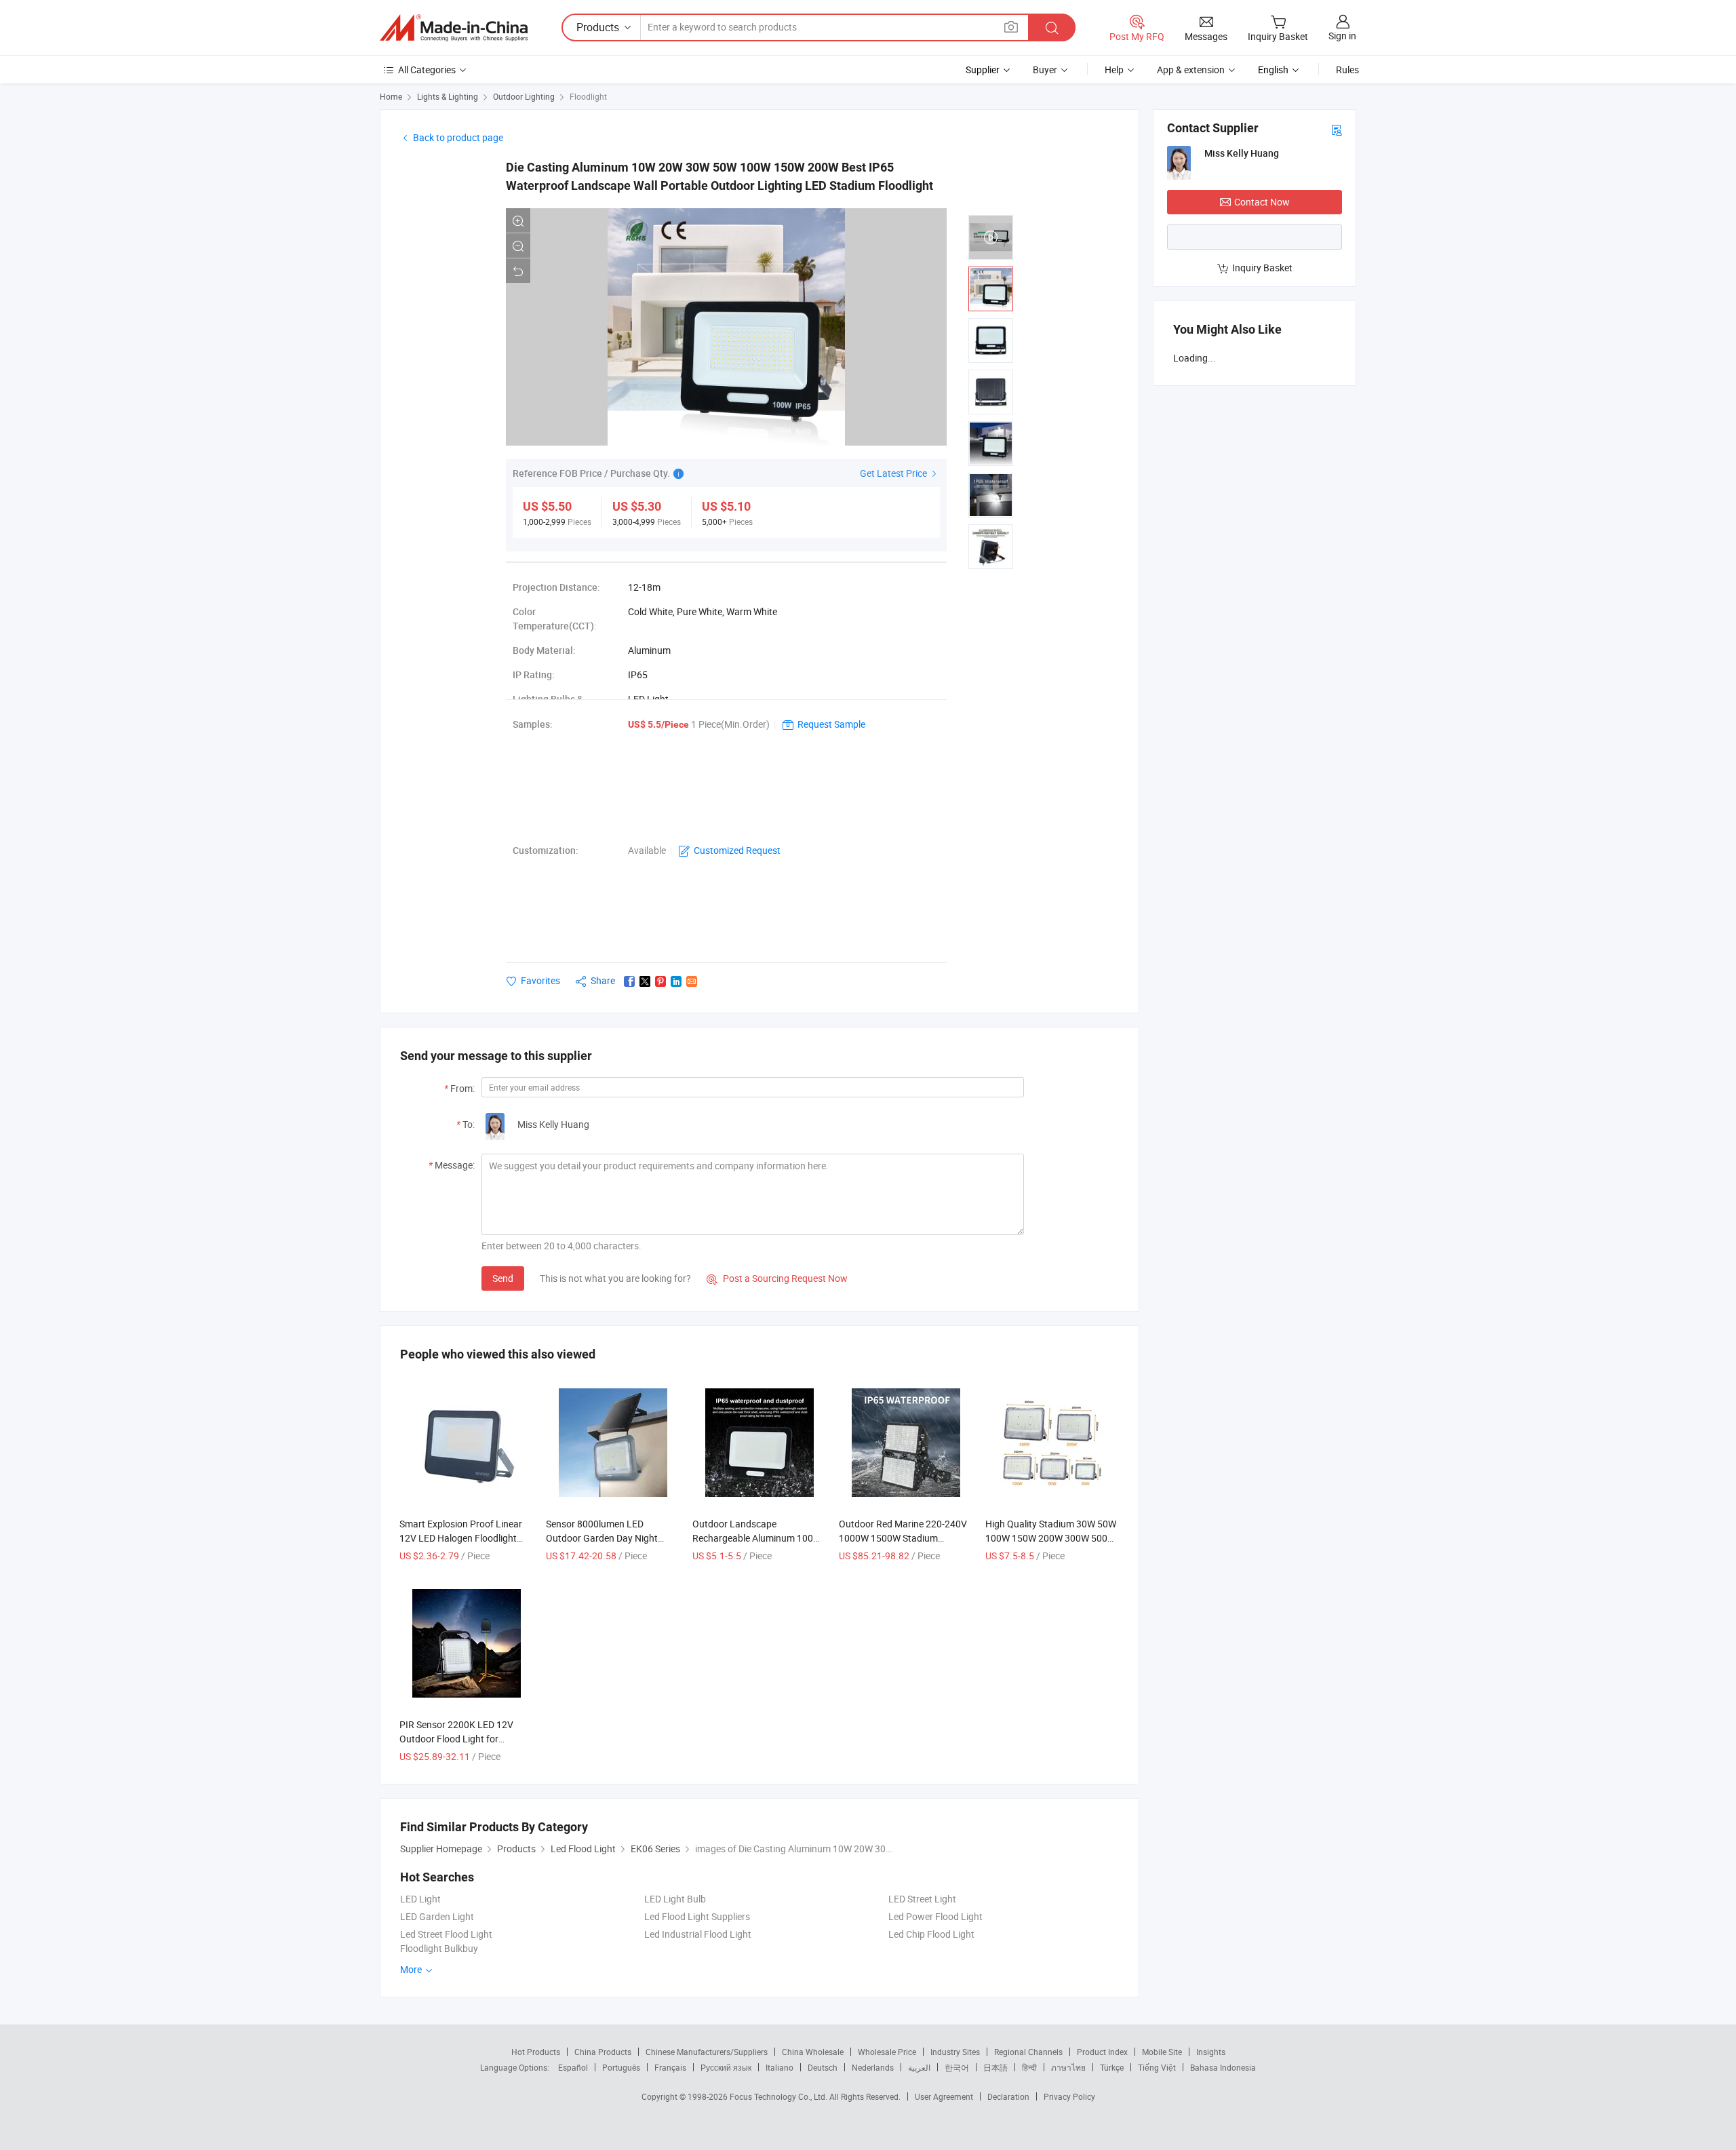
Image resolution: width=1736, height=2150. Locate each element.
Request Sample (831, 724)
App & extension (1191, 70)
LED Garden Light (437, 1916)
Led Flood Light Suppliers (697, 1916)
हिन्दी (1029, 2067)
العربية (919, 2067)
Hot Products (536, 2052)
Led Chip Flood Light (931, 1934)
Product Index (1102, 2052)
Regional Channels (1028, 2052)
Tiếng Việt (1157, 2067)
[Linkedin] (676, 981)
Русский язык (726, 2067)
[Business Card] (1337, 129)
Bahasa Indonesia (1223, 2067)
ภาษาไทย (1068, 2067)
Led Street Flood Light (446, 1934)
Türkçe (1112, 2067)
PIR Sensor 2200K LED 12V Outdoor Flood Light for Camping (456, 1739)
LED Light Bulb (675, 1899)
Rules (1347, 70)
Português (621, 2067)
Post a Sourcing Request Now (777, 1278)
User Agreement (944, 2096)
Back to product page (458, 137)
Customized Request (737, 850)
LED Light (420, 1899)
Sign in (1342, 36)
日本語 (995, 2067)
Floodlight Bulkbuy (439, 1948)
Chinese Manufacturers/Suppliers (707, 2052)
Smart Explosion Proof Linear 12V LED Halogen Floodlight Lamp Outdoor (461, 1538)
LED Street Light (922, 1899)
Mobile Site (1162, 2052)
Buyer (1045, 70)
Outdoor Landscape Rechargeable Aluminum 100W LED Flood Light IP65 (757, 1538)
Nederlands (873, 2067)
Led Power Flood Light (935, 1916)
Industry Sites (955, 2052)
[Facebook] (629, 981)
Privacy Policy (1069, 2096)
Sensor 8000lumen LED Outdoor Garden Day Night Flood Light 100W (602, 1538)
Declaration (1008, 2096)
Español (573, 2067)
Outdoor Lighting (524, 96)
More (412, 1969)
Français (670, 2067)
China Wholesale (813, 2052)
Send (503, 1278)
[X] (645, 981)
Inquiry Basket (1262, 268)
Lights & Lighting (448, 96)
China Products (603, 2052)
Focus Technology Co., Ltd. (780, 2096)
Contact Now (1262, 202)
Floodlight (588, 96)
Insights (1211, 2052)
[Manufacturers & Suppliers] (454, 28)
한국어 (957, 2067)
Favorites (540, 980)
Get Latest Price (894, 473)
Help (1114, 70)
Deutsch (823, 2067)
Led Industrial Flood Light (698, 1934)
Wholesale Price (887, 2052)
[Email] (692, 981)
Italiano (780, 2067)
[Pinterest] (660, 981)
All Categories (427, 70)
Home (391, 96)
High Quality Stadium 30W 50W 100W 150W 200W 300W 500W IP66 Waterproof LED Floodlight (1052, 1538)
